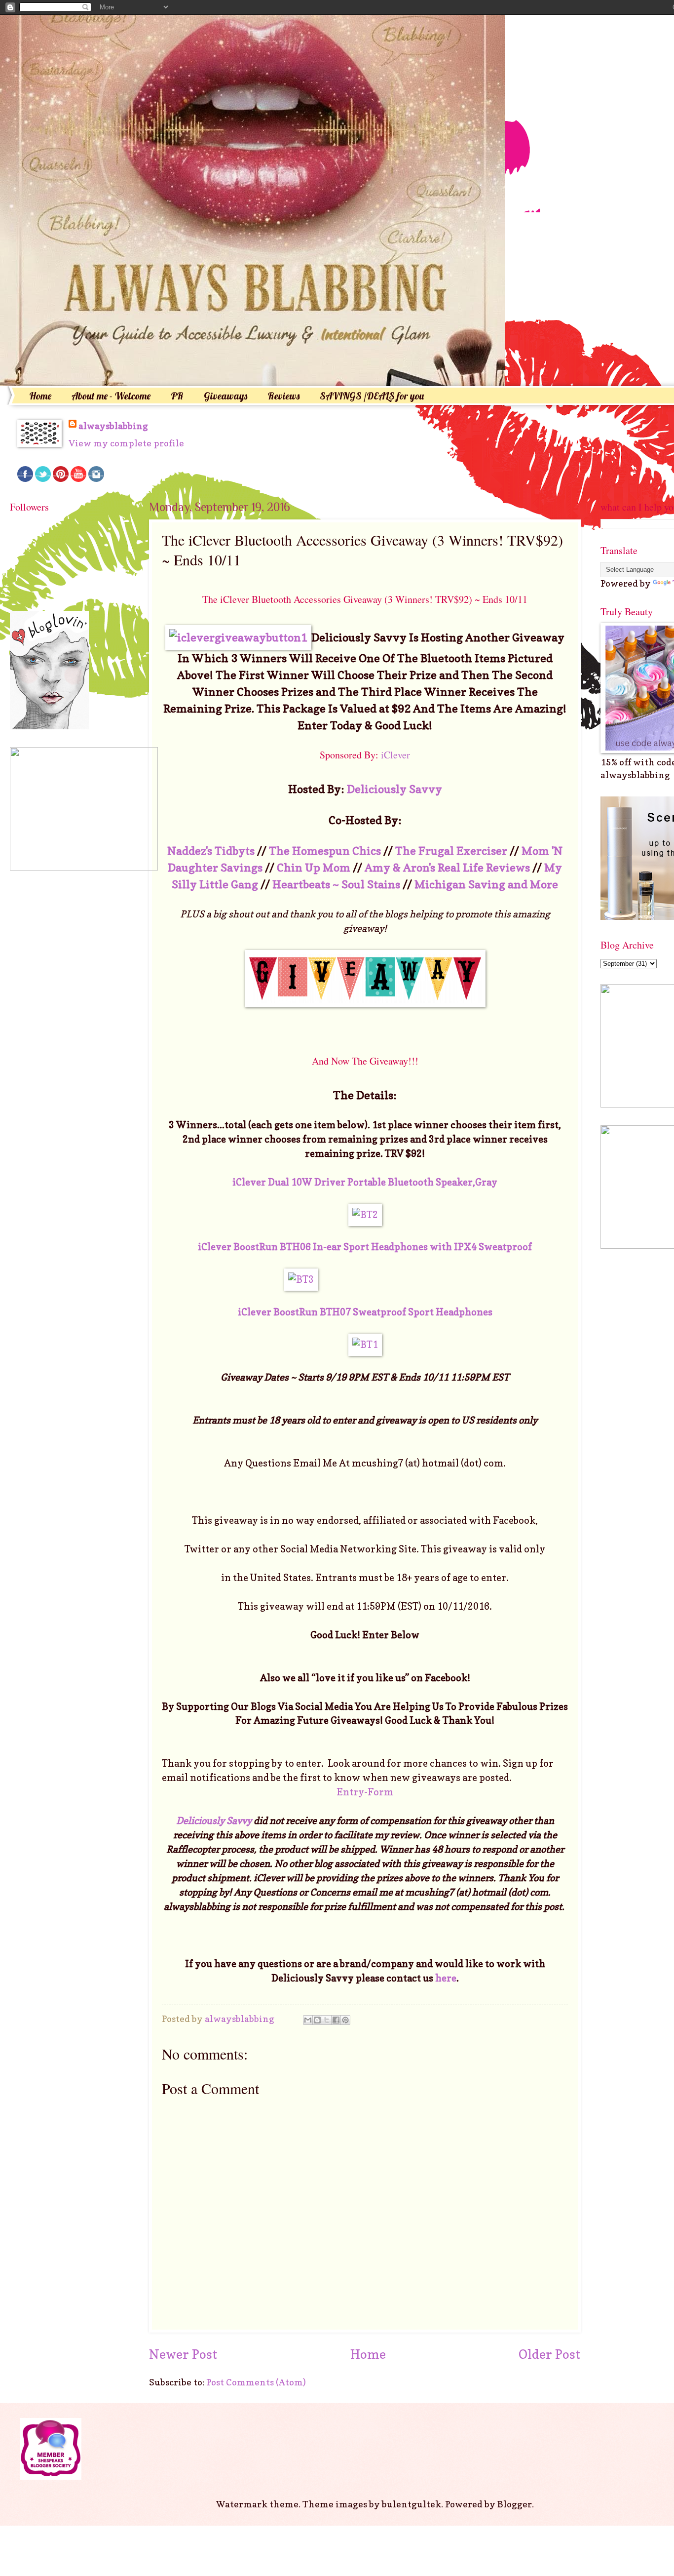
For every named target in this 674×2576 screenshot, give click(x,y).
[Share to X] (327, 2020)
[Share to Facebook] (336, 2020)
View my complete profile (126, 443)
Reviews (283, 396)
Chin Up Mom (314, 867)
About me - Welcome (111, 396)
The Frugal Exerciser (451, 851)
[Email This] (308, 2020)
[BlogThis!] (317, 2020)
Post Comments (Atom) (256, 2382)
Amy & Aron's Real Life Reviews (447, 867)
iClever (395, 755)
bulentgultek (412, 2504)
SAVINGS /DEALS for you (372, 396)
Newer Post (183, 2354)
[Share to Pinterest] (345, 2020)
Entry (350, 1792)
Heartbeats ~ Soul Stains (336, 884)
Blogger (515, 2504)
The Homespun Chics (325, 851)
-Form (379, 1792)
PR (177, 396)
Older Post (550, 2354)
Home (40, 396)
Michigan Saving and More (486, 884)
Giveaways (225, 396)
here (446, 1978)
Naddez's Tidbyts (211, 851)
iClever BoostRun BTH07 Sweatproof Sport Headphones (365, 1312)
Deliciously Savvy (394, 789)
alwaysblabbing (113, 426)
